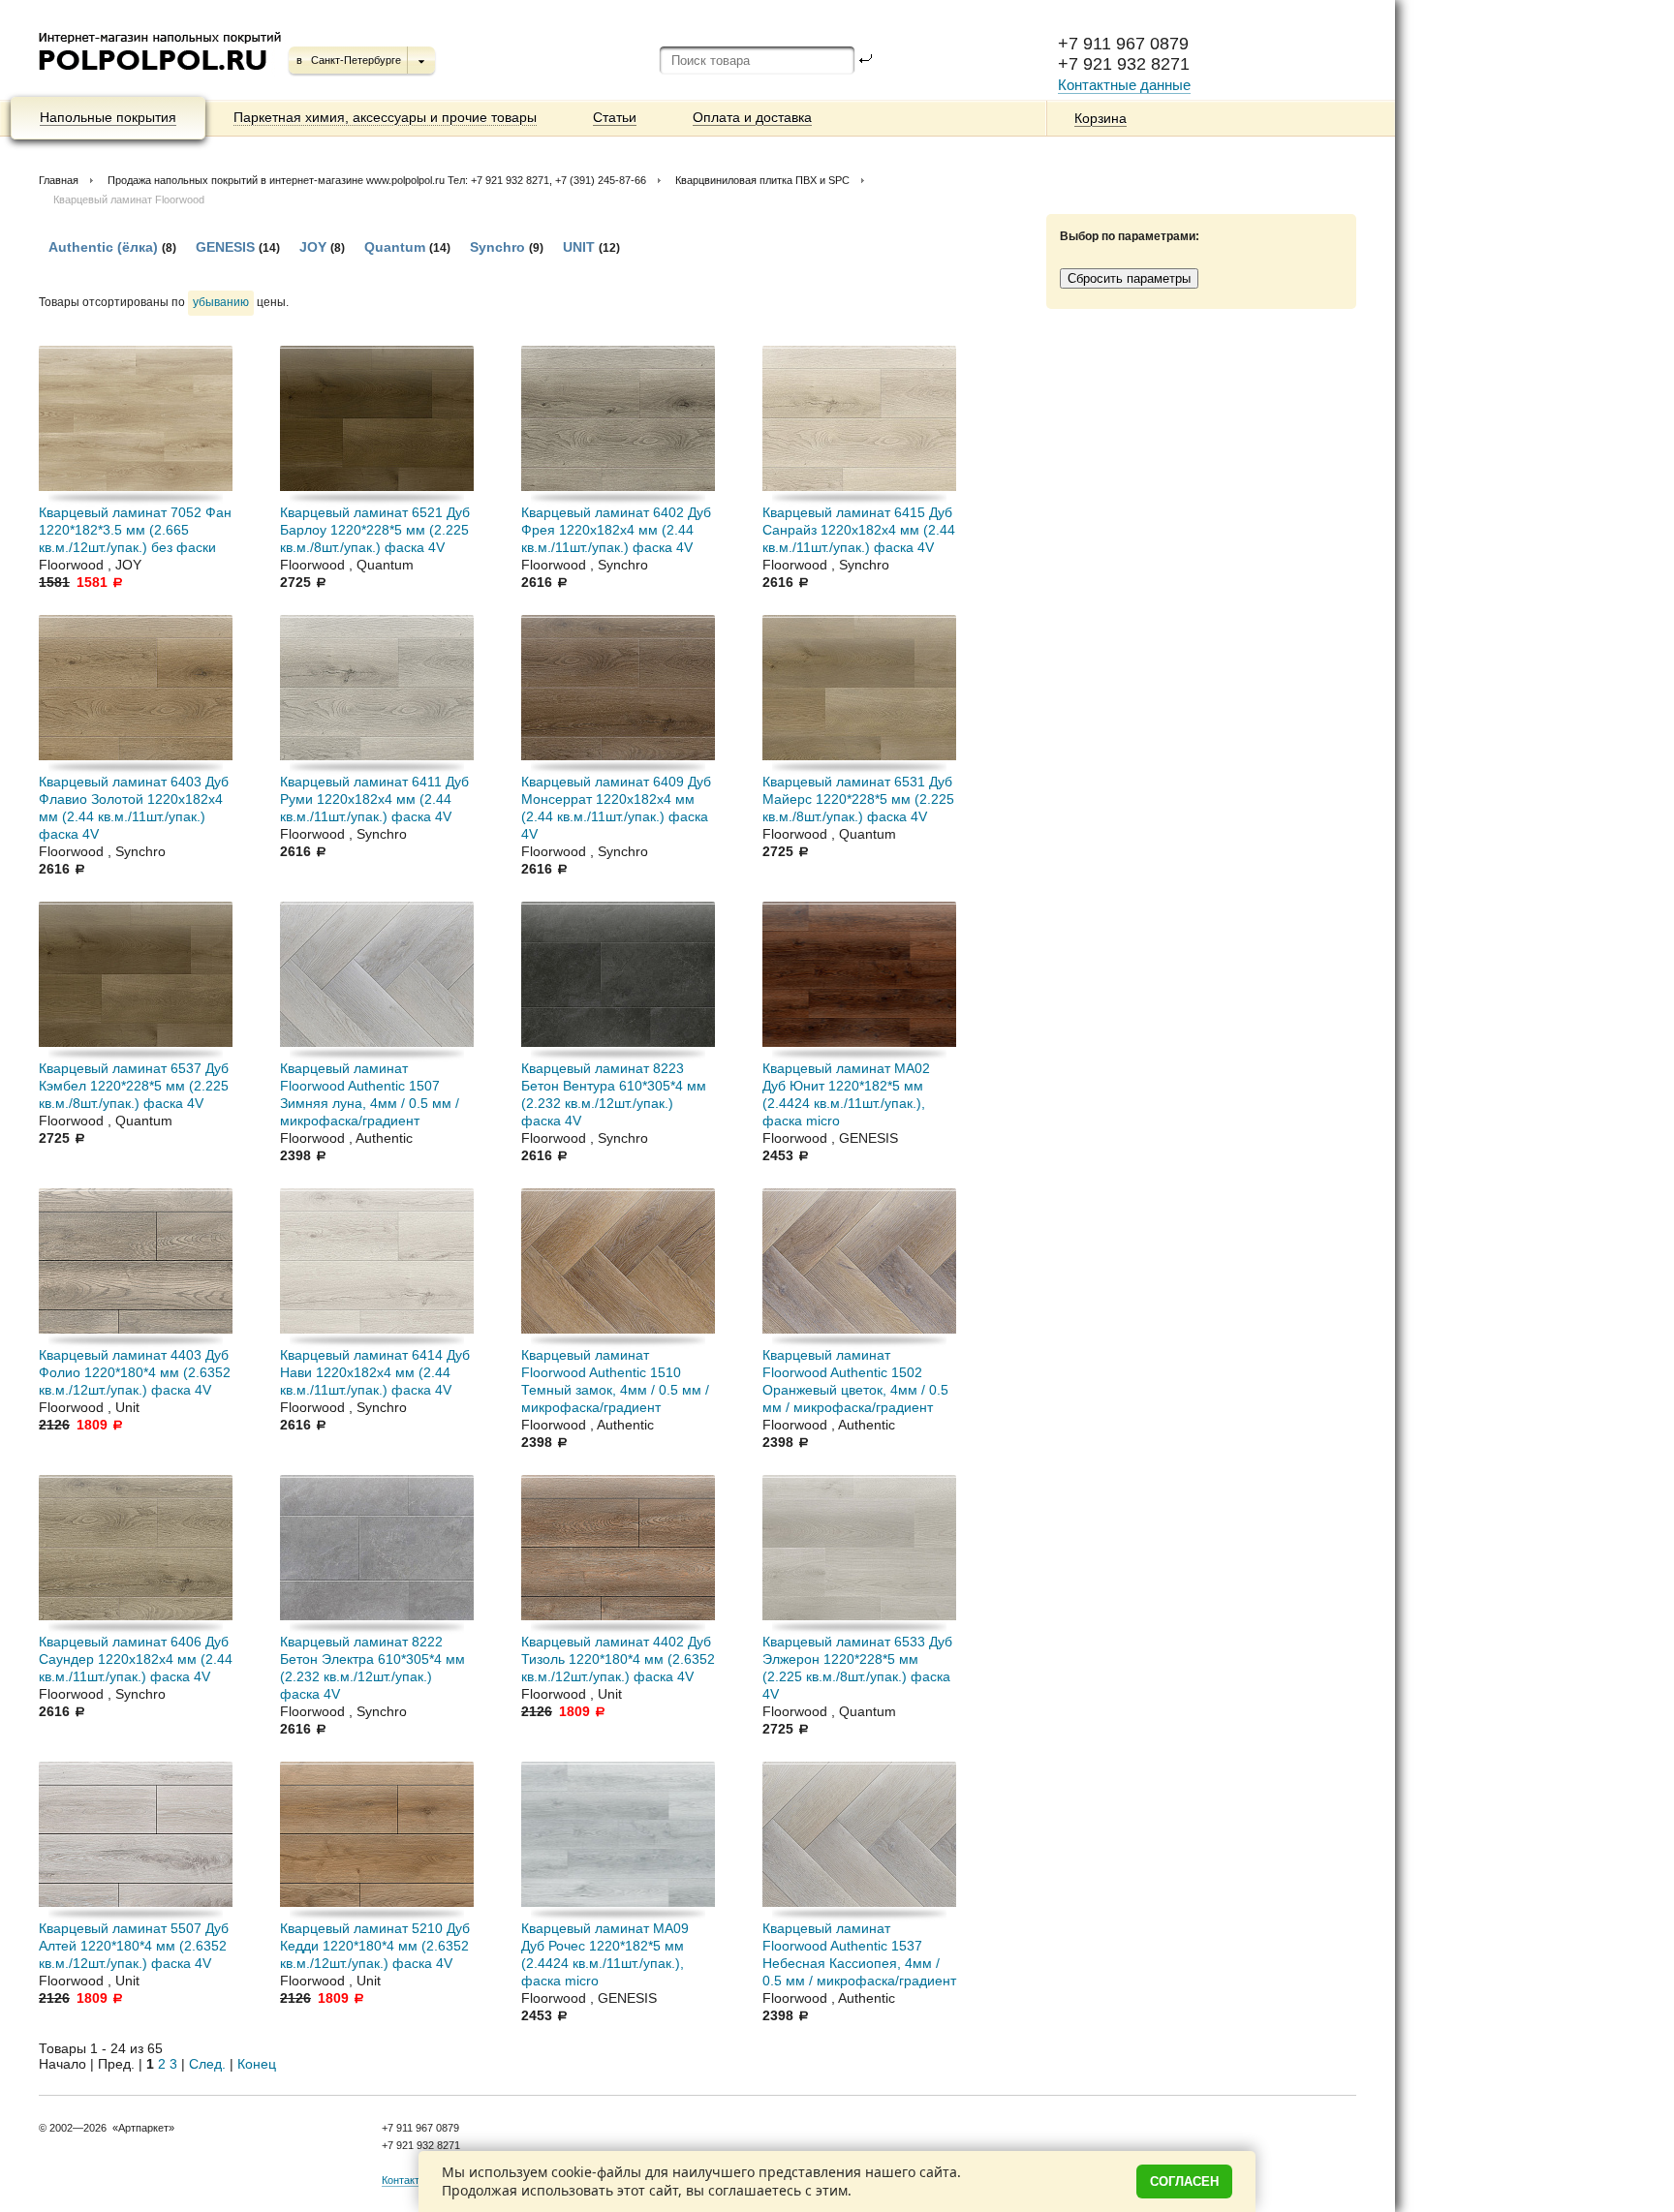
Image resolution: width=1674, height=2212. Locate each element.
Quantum (397, 247)
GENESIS (225, 247)
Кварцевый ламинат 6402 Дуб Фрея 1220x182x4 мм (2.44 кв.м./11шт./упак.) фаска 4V (616, 530)
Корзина (1100, 118)
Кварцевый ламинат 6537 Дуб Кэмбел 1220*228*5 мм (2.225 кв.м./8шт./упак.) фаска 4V (134, 1086)
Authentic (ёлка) (103, 247)
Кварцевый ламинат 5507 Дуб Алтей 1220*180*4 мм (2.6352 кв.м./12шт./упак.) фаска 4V (134, 1946)
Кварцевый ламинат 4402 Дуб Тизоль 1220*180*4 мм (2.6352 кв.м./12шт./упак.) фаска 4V (618, 1659)
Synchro (497, 247)
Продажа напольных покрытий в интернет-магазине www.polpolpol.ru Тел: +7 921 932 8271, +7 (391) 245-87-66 (377, 180)
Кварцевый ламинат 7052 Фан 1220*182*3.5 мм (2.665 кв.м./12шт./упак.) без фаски (135, 530)
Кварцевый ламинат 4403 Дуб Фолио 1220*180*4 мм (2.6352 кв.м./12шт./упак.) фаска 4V (135, 1372)
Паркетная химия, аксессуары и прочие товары (385, 117)
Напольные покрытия (108, 117)
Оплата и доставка (752, 117)
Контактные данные (1124, 85)
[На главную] (161, 77)
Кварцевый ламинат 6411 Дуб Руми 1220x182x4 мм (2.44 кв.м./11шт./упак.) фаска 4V (374, 799)
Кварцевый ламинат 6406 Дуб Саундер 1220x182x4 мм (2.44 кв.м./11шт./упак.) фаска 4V (136, 1659)
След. (207, 2064)
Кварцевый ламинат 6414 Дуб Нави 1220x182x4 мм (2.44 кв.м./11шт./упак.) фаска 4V (375, 1372)
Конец (257, 2064)
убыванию (221, 302)
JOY (313, 247)
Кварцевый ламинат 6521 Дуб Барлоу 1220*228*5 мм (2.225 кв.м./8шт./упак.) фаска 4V (375, 530)
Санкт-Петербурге (356, 60)
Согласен (1184, 2181)
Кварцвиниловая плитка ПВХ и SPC (762, 180)
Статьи (615, 117)
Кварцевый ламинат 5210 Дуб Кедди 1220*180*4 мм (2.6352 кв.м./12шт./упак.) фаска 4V (375, 1946)
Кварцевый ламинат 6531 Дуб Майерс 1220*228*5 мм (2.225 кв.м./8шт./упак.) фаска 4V (858, 799)
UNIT (579, 247)
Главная (59, 180)
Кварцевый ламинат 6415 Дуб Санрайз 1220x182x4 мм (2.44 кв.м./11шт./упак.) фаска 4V (859, 530)
